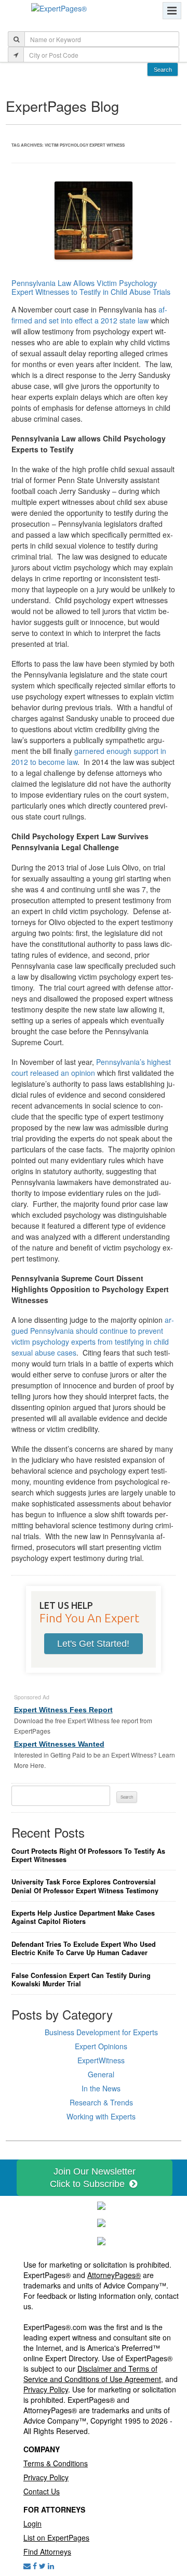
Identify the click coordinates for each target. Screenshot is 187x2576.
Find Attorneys (47, 2552)
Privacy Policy (46, 2389)
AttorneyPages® (114, 2275)
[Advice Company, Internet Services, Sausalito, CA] (101, 2240)
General (101, 2074)
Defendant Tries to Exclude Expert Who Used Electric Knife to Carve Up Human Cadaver (84, 1949)
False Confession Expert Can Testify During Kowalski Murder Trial (81, 1980)
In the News (101, 2088)
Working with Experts (101, 2116)
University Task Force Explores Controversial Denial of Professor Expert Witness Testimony (85, 1886)
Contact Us (42, 2491)
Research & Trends (101, 2102)
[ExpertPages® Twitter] (42, 2566)
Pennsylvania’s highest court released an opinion (91, 1067)
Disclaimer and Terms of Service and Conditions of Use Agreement (92, 2374)
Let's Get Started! (93, 1644)
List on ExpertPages (56, 2538)
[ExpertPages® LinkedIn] (51, 2566)
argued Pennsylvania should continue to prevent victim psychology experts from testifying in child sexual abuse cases (93, 1336)
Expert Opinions (101, 2046)
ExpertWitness (101, 2060)
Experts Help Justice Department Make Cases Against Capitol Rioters (83, 1917)
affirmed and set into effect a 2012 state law (89, 315)
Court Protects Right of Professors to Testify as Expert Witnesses (88, 1856)
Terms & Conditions (56, 2463)
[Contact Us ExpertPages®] (27, 2566)
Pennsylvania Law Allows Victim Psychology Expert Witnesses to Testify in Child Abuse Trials (91, 287)
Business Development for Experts (101, 2032)
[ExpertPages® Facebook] (35, 2566)
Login (32, 2523)
